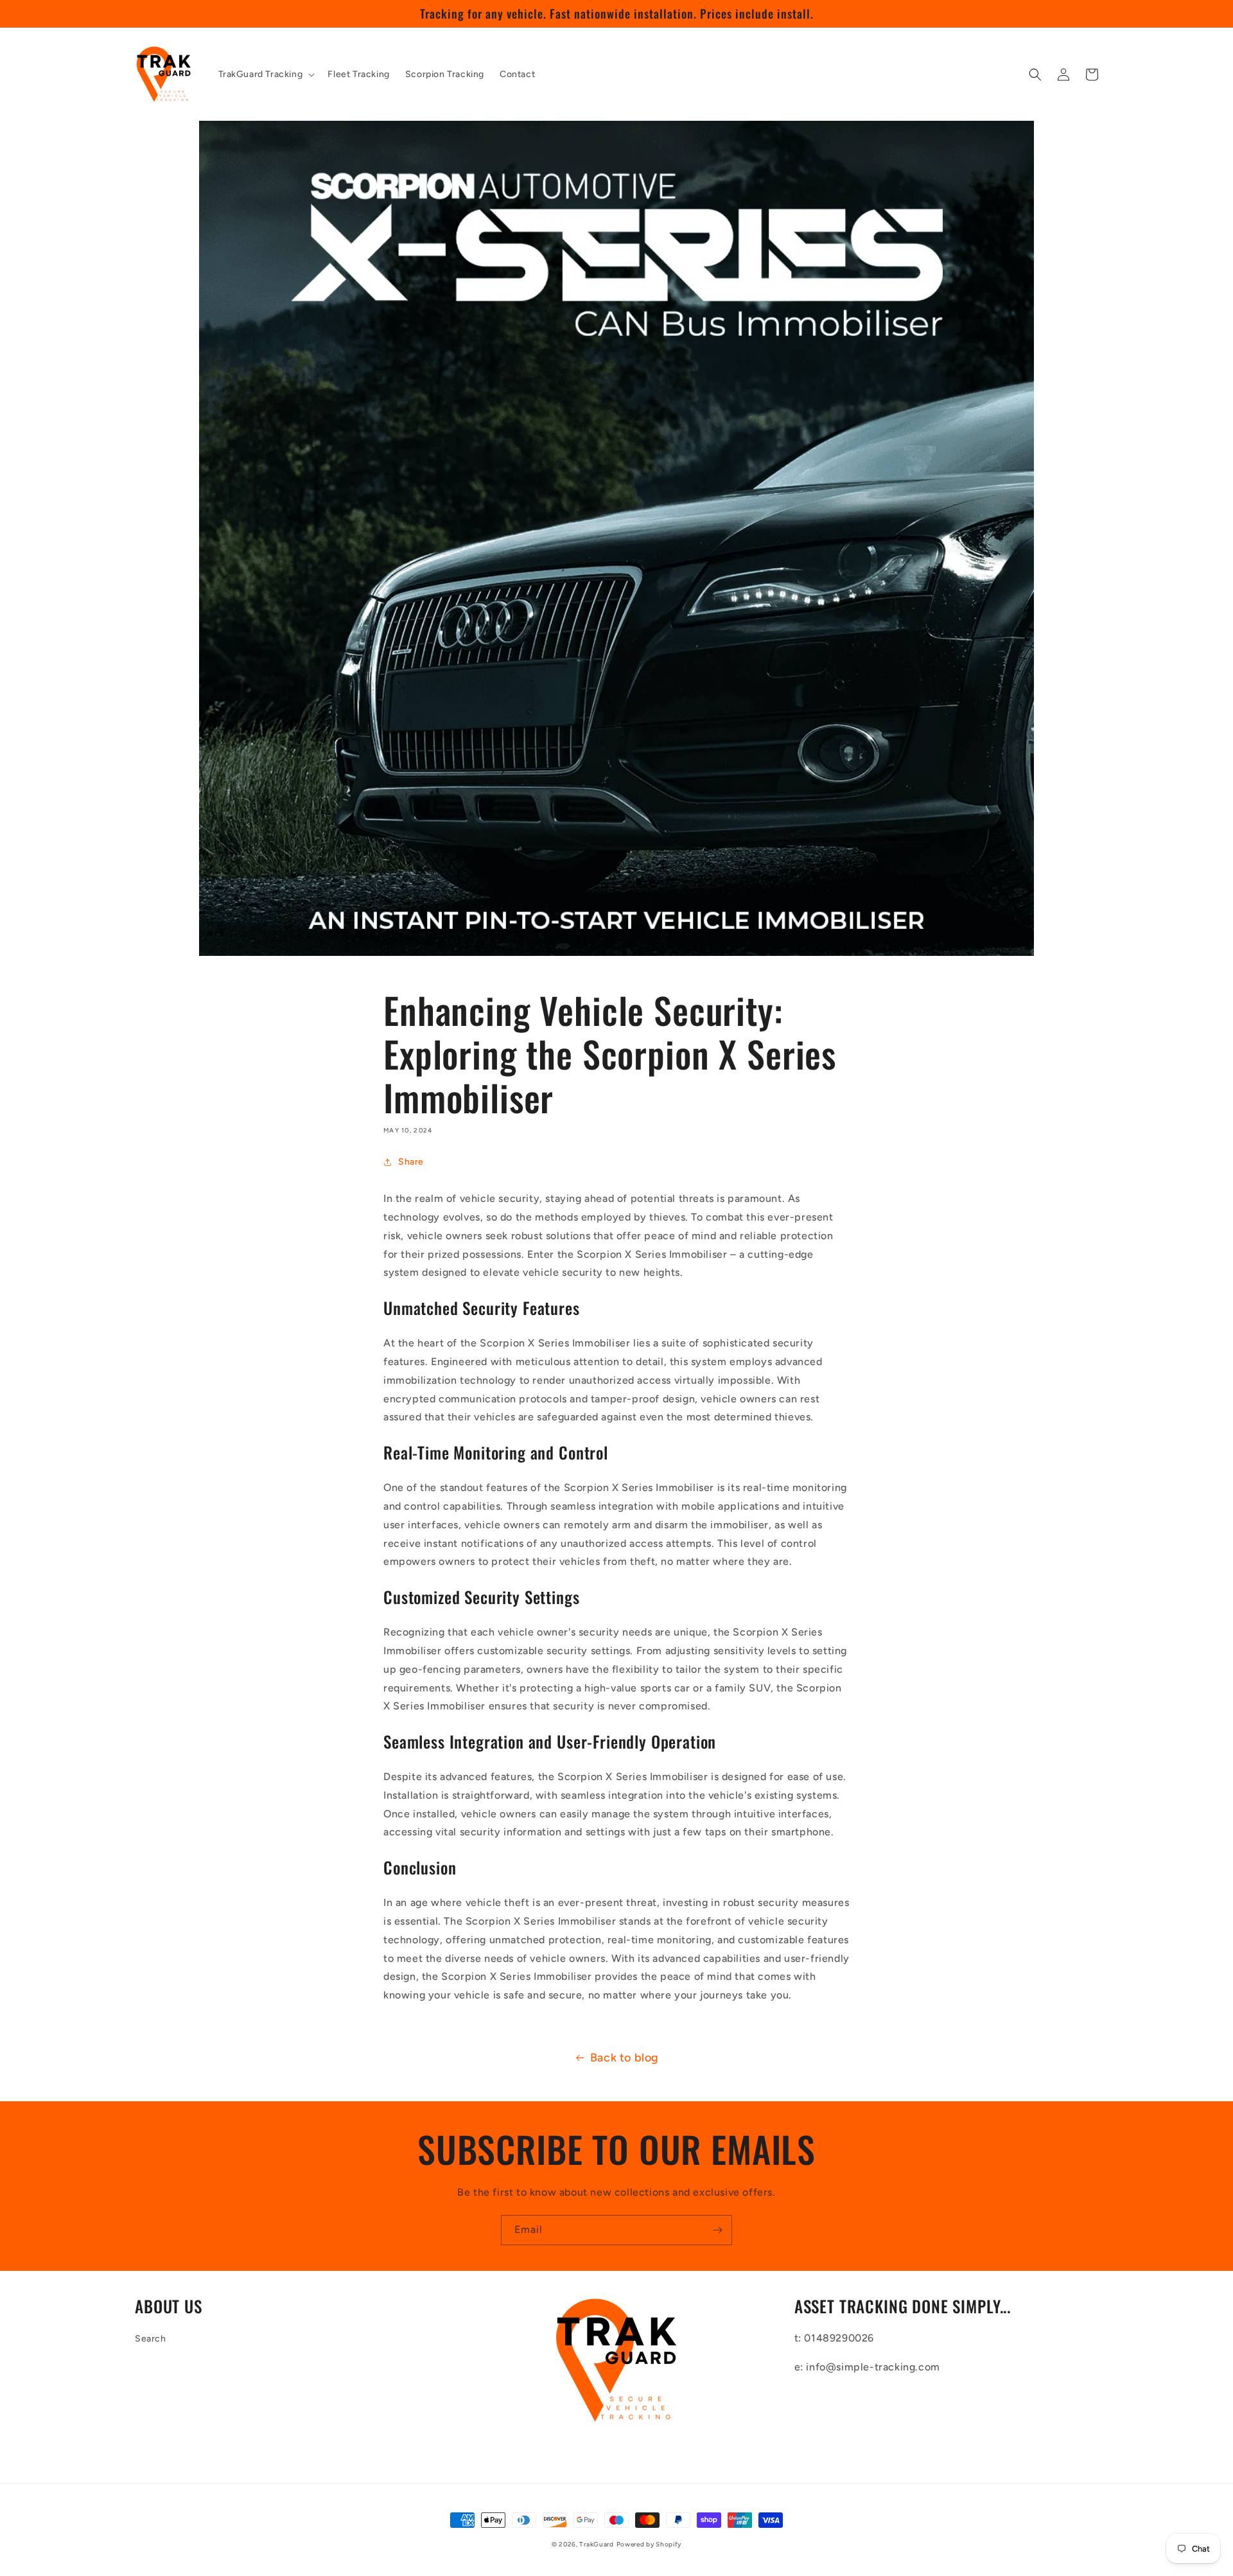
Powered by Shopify (649, 2544)
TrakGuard (596, 2544)
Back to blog (625, 2058)
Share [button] (411, 1162)
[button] (266, 75)
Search (151, 2339)
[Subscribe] (717, 2230)
